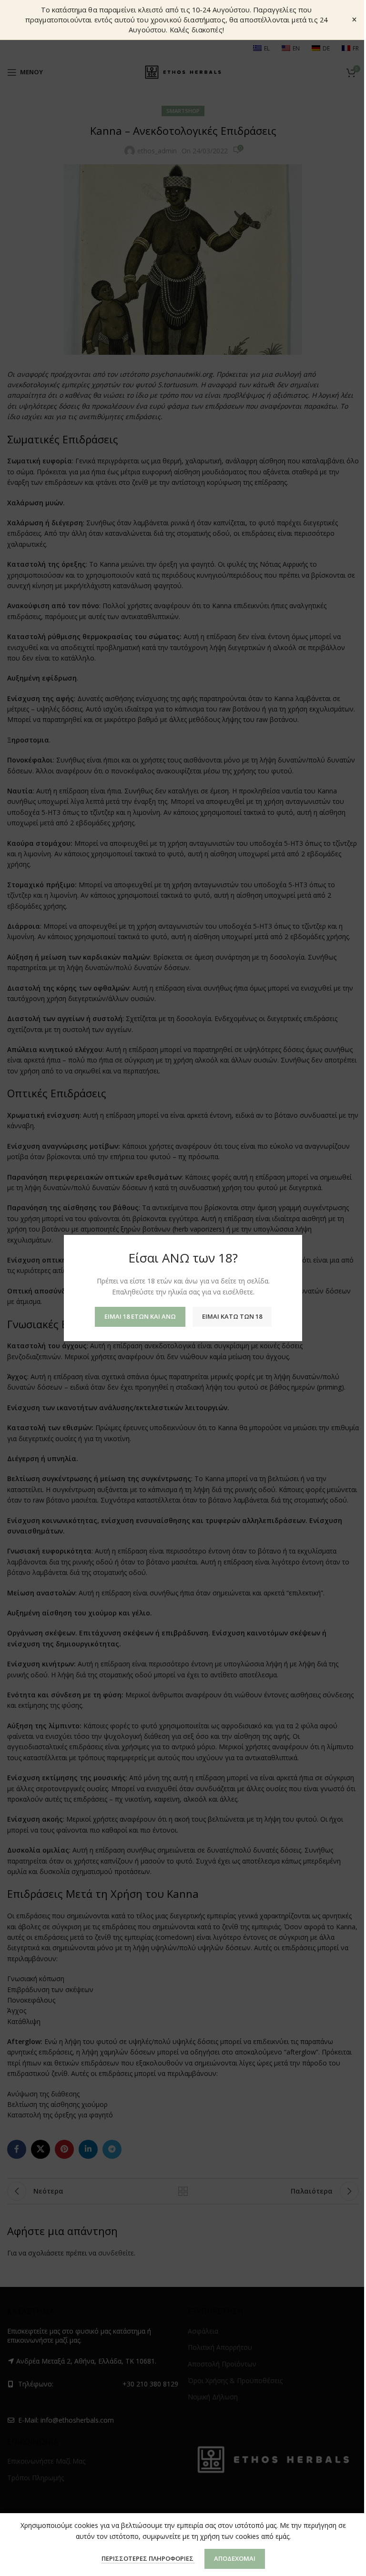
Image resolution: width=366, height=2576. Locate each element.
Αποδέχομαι (235, 2558)
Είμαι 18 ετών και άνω (140, 1316)
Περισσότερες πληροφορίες (148, 2558)
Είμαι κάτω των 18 (232, 1316)
